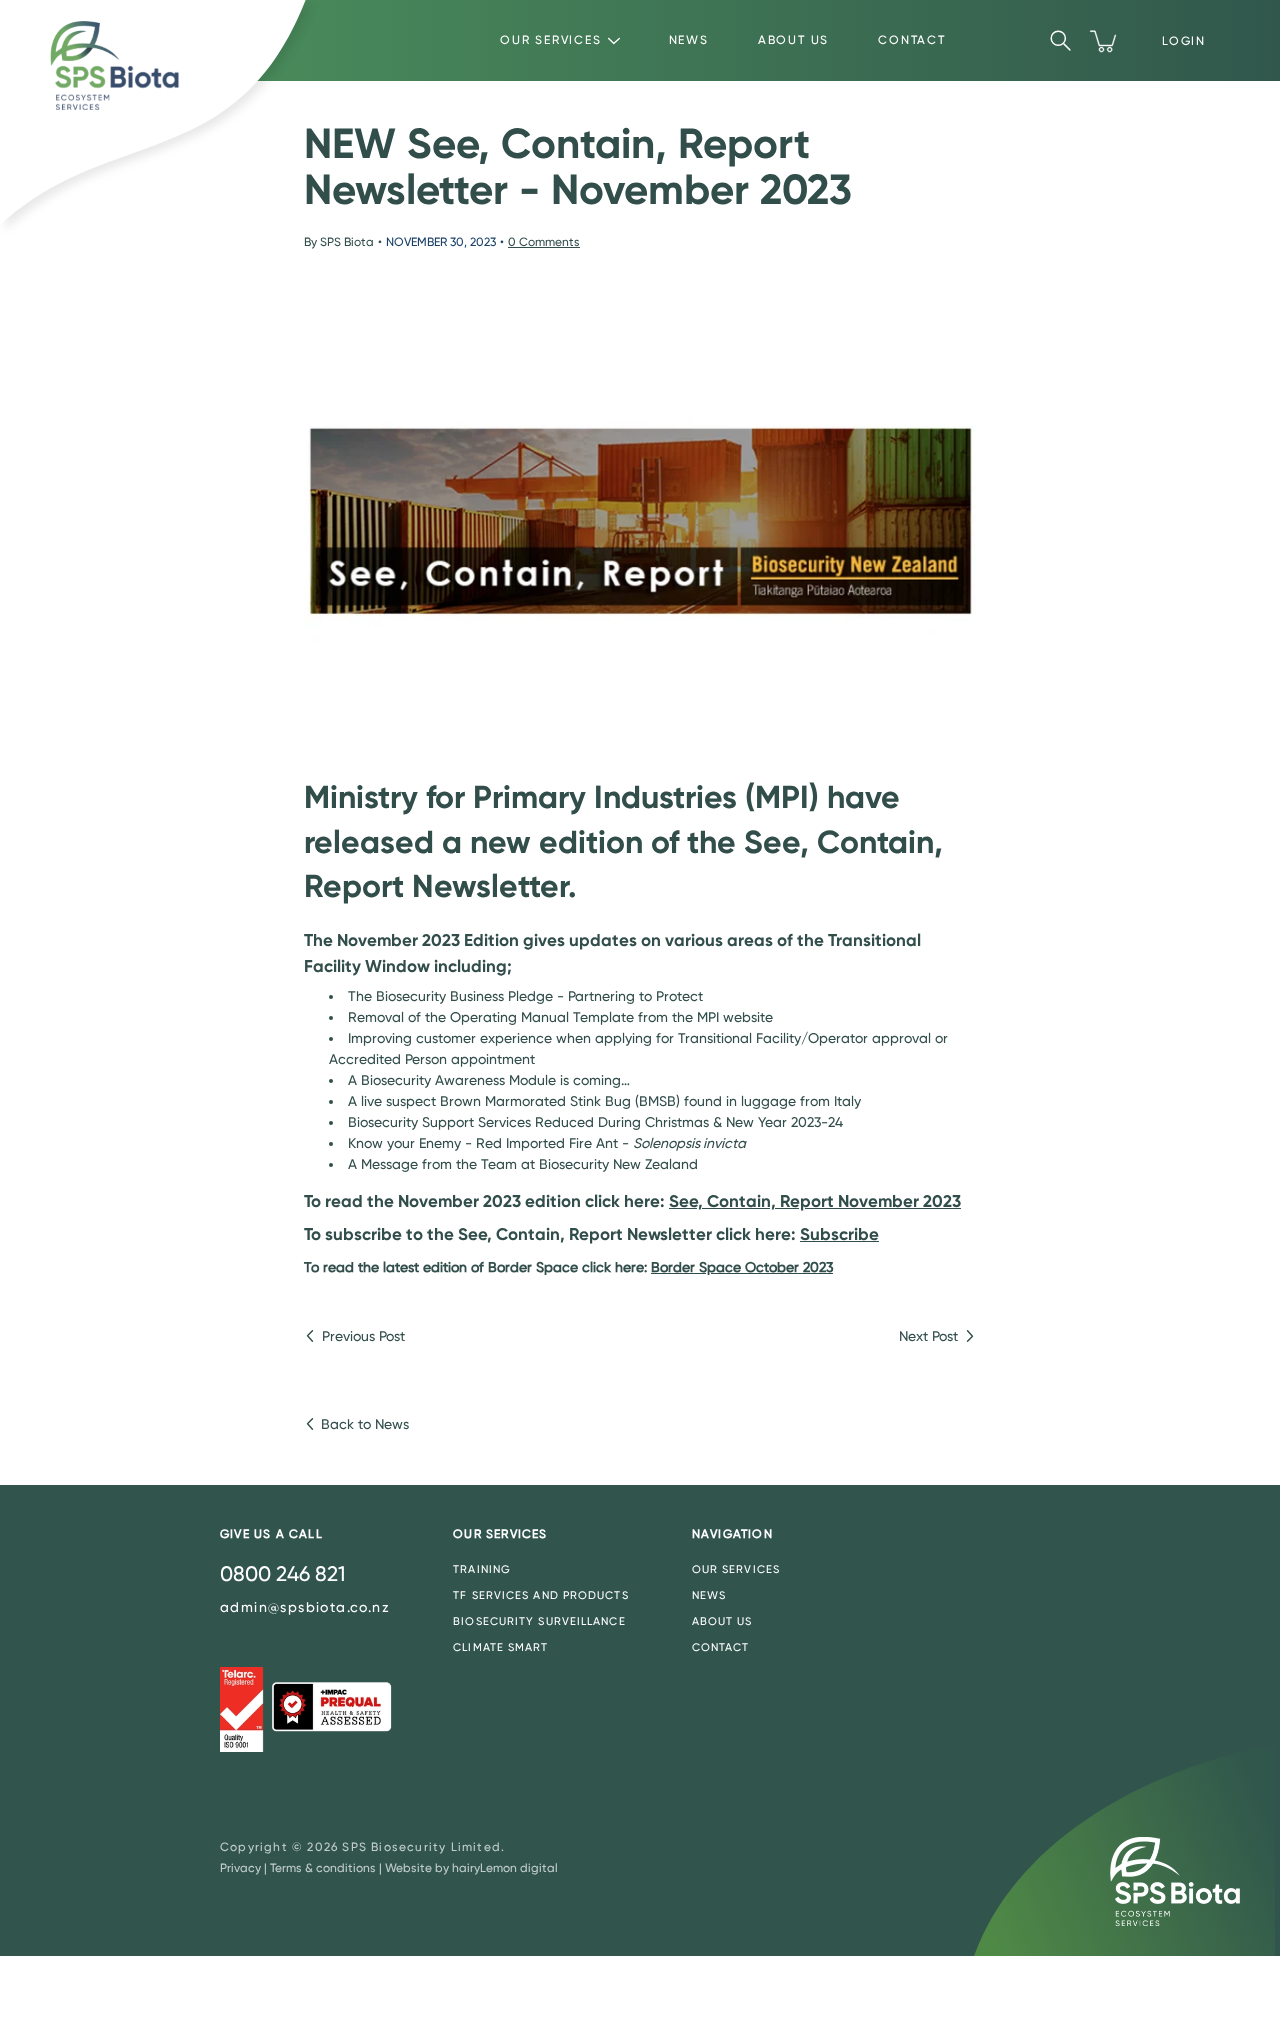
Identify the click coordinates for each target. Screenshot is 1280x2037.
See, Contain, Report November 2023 (815, 1201)
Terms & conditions (323, 1868)
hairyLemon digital (505, 1868)
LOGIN (1184, 41)
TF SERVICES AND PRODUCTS (540, 1595)
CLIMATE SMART (500, 1647)
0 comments (544, 242)
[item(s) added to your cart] (1105, 41)
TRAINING (482, 1569)
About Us (793, 40)
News (689, 40)
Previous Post (363, 1336)
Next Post (928, 1336)
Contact (912, 40)
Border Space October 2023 (742, 1267)
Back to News (365, 1424)
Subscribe (839, 1234)
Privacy (240, 1868)
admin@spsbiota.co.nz (305, 1607)
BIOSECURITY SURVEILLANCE (539, 1621)
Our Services (551, 40)
